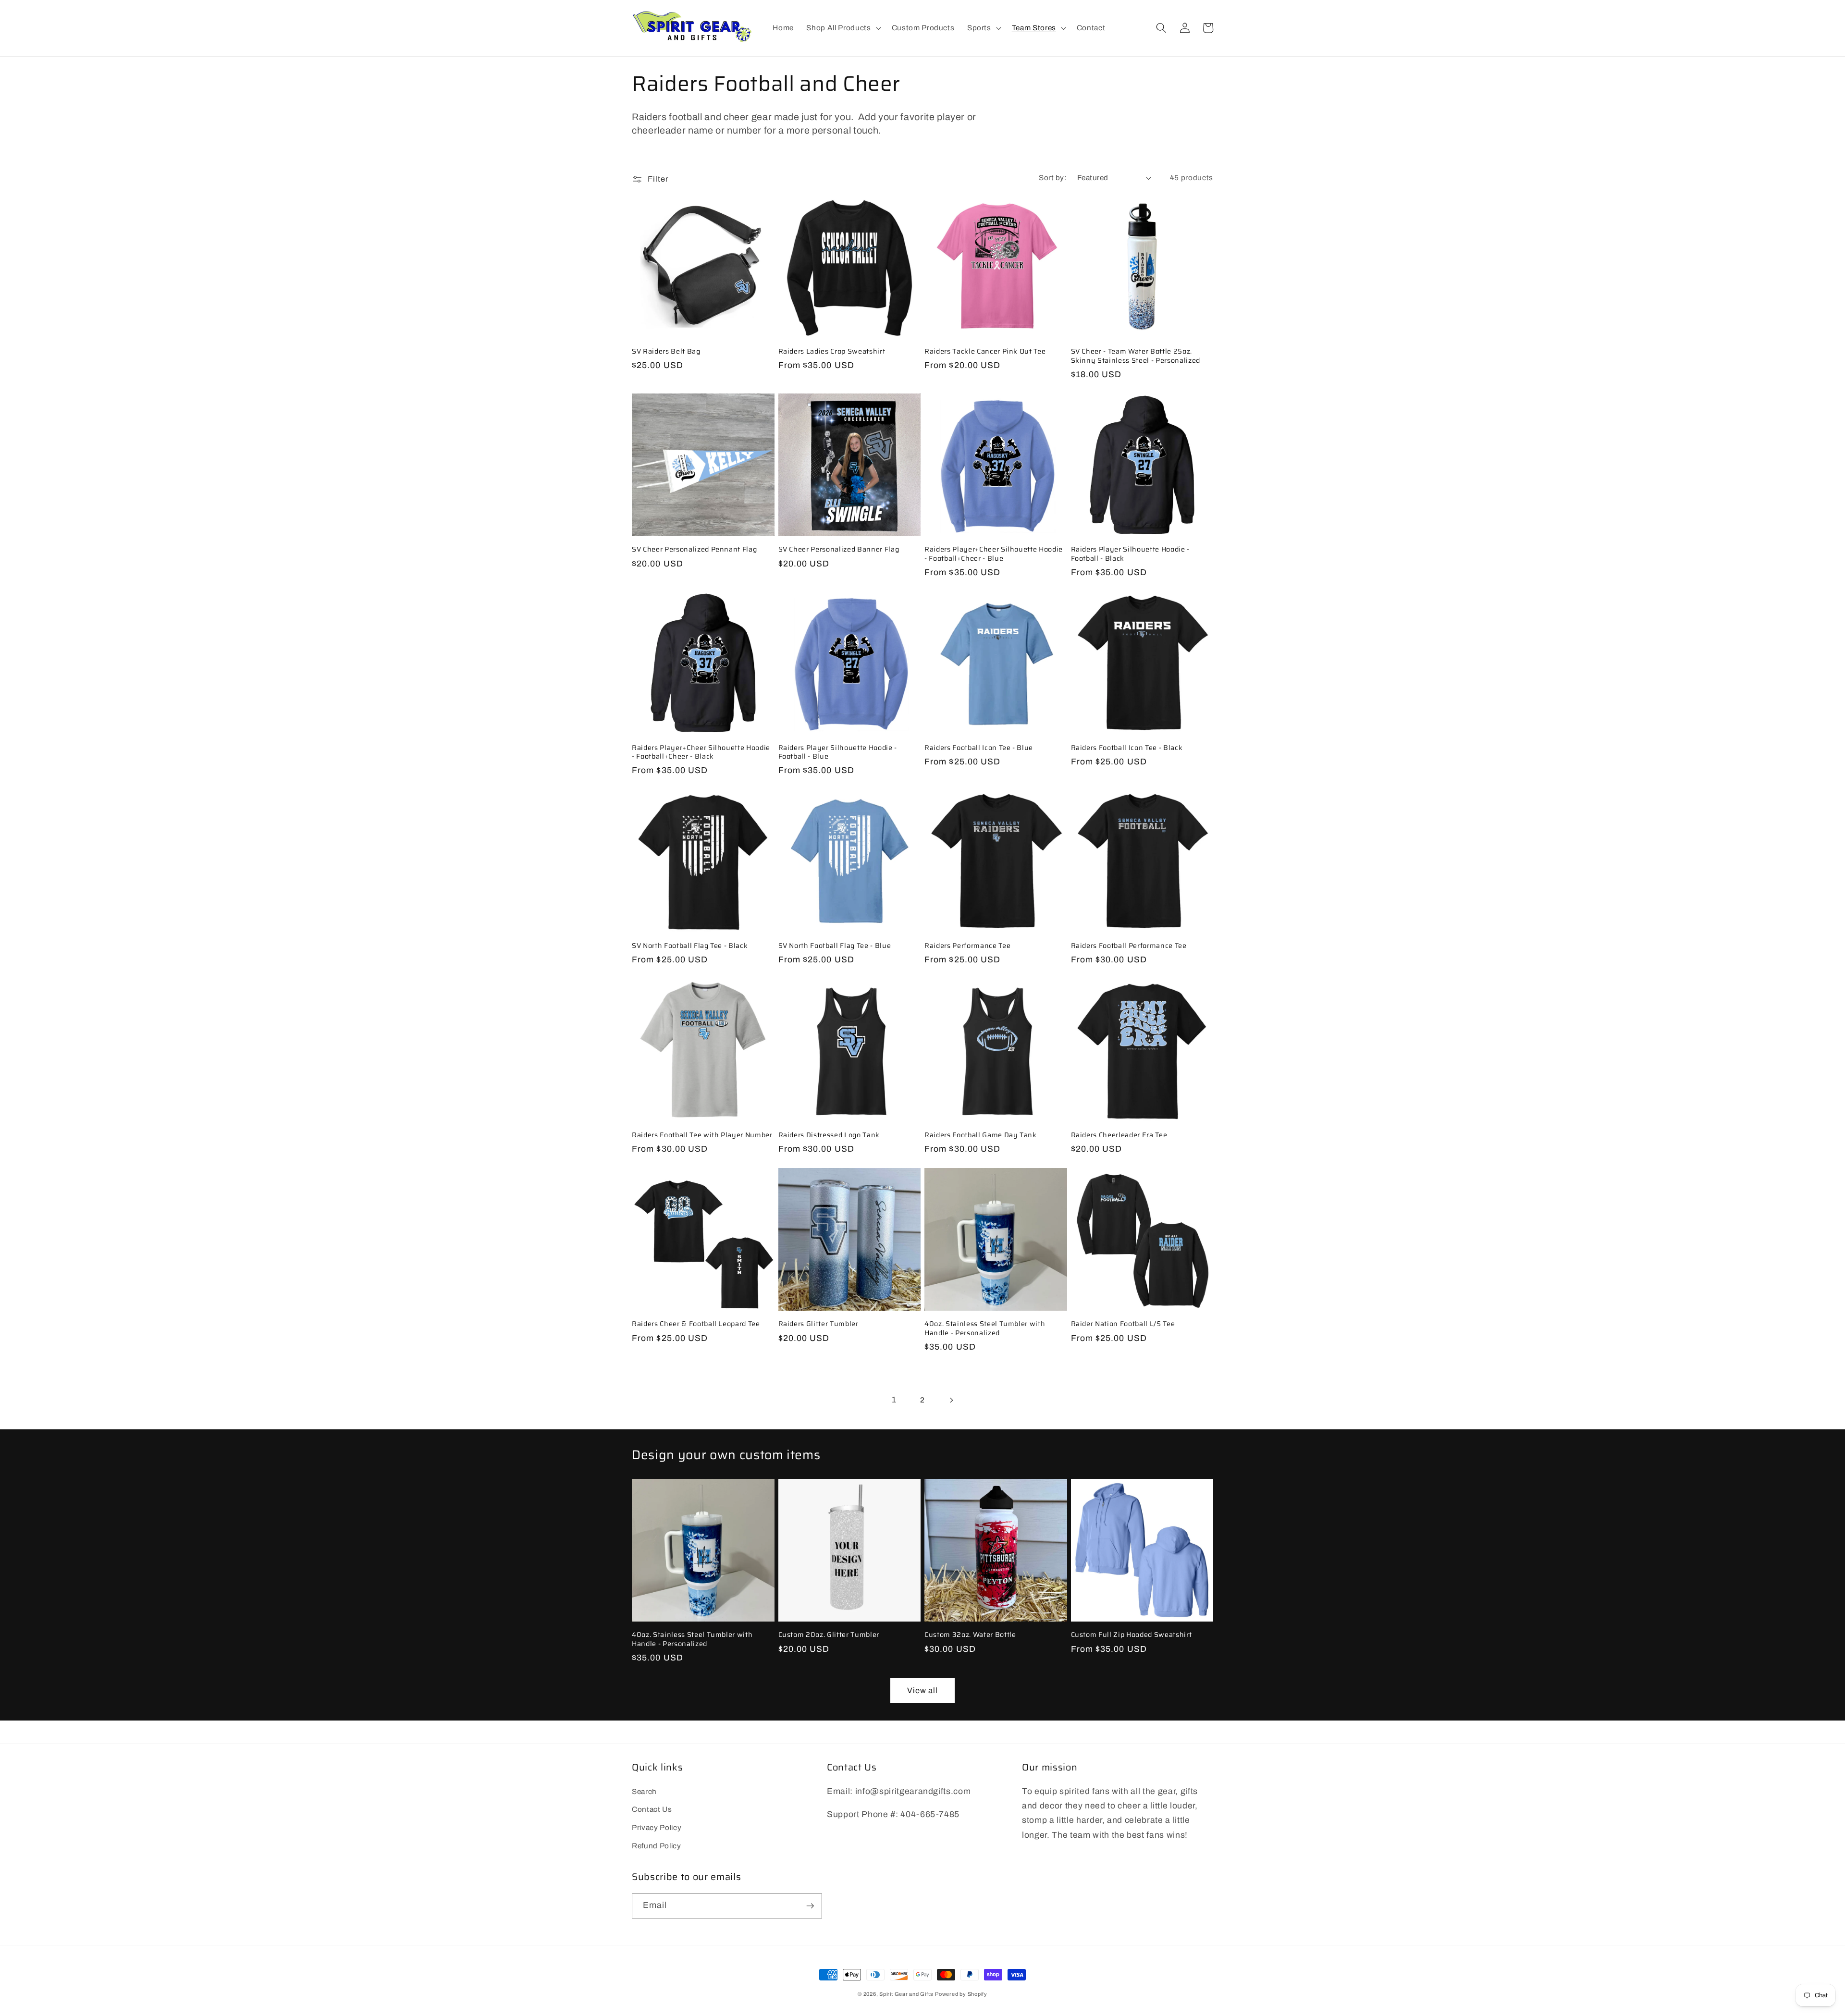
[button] (843, 28)
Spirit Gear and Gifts (906, 1994)
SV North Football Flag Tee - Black (690, 946)
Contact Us (652, 1809)
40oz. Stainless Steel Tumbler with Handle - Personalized (985, 1328)
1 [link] (894, 1400)
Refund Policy (657, 1846)
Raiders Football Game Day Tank (981, 1135)
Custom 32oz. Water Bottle (970, 1635)
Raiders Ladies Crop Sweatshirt (832, 351)
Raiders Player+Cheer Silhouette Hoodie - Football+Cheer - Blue (994, 554)
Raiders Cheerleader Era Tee (1119, 1135)
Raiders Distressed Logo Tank (829, 1135)
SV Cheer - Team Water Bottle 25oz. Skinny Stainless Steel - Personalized (1136, 356)
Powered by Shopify (961, 1994)
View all (923, 1690)
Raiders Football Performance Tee (1129, 946)
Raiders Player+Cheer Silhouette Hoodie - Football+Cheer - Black (701, 752)
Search (644, 1791)
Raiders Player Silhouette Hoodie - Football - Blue (838, 752)
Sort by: (1053, 178)
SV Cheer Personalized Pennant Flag (694, 549)
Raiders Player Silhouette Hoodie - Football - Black (1130, 554)
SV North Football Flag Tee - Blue (835, 946)
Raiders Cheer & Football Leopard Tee (696, 1324)
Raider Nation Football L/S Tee (1123, 1324)
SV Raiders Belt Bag (666, 351)
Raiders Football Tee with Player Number (702, 1135)
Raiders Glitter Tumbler (818, 1324)
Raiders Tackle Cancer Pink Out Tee (985, 351)
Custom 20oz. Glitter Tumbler (829, 1635)
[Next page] (951, 1400)
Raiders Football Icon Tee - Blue (979, 748)
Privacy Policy (657, 1827)
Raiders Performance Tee (967, 946)
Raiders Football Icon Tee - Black (1127, 748)
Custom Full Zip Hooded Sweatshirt (1132, 1635)
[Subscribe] (810, 1906)
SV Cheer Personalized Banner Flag (839, 549)
